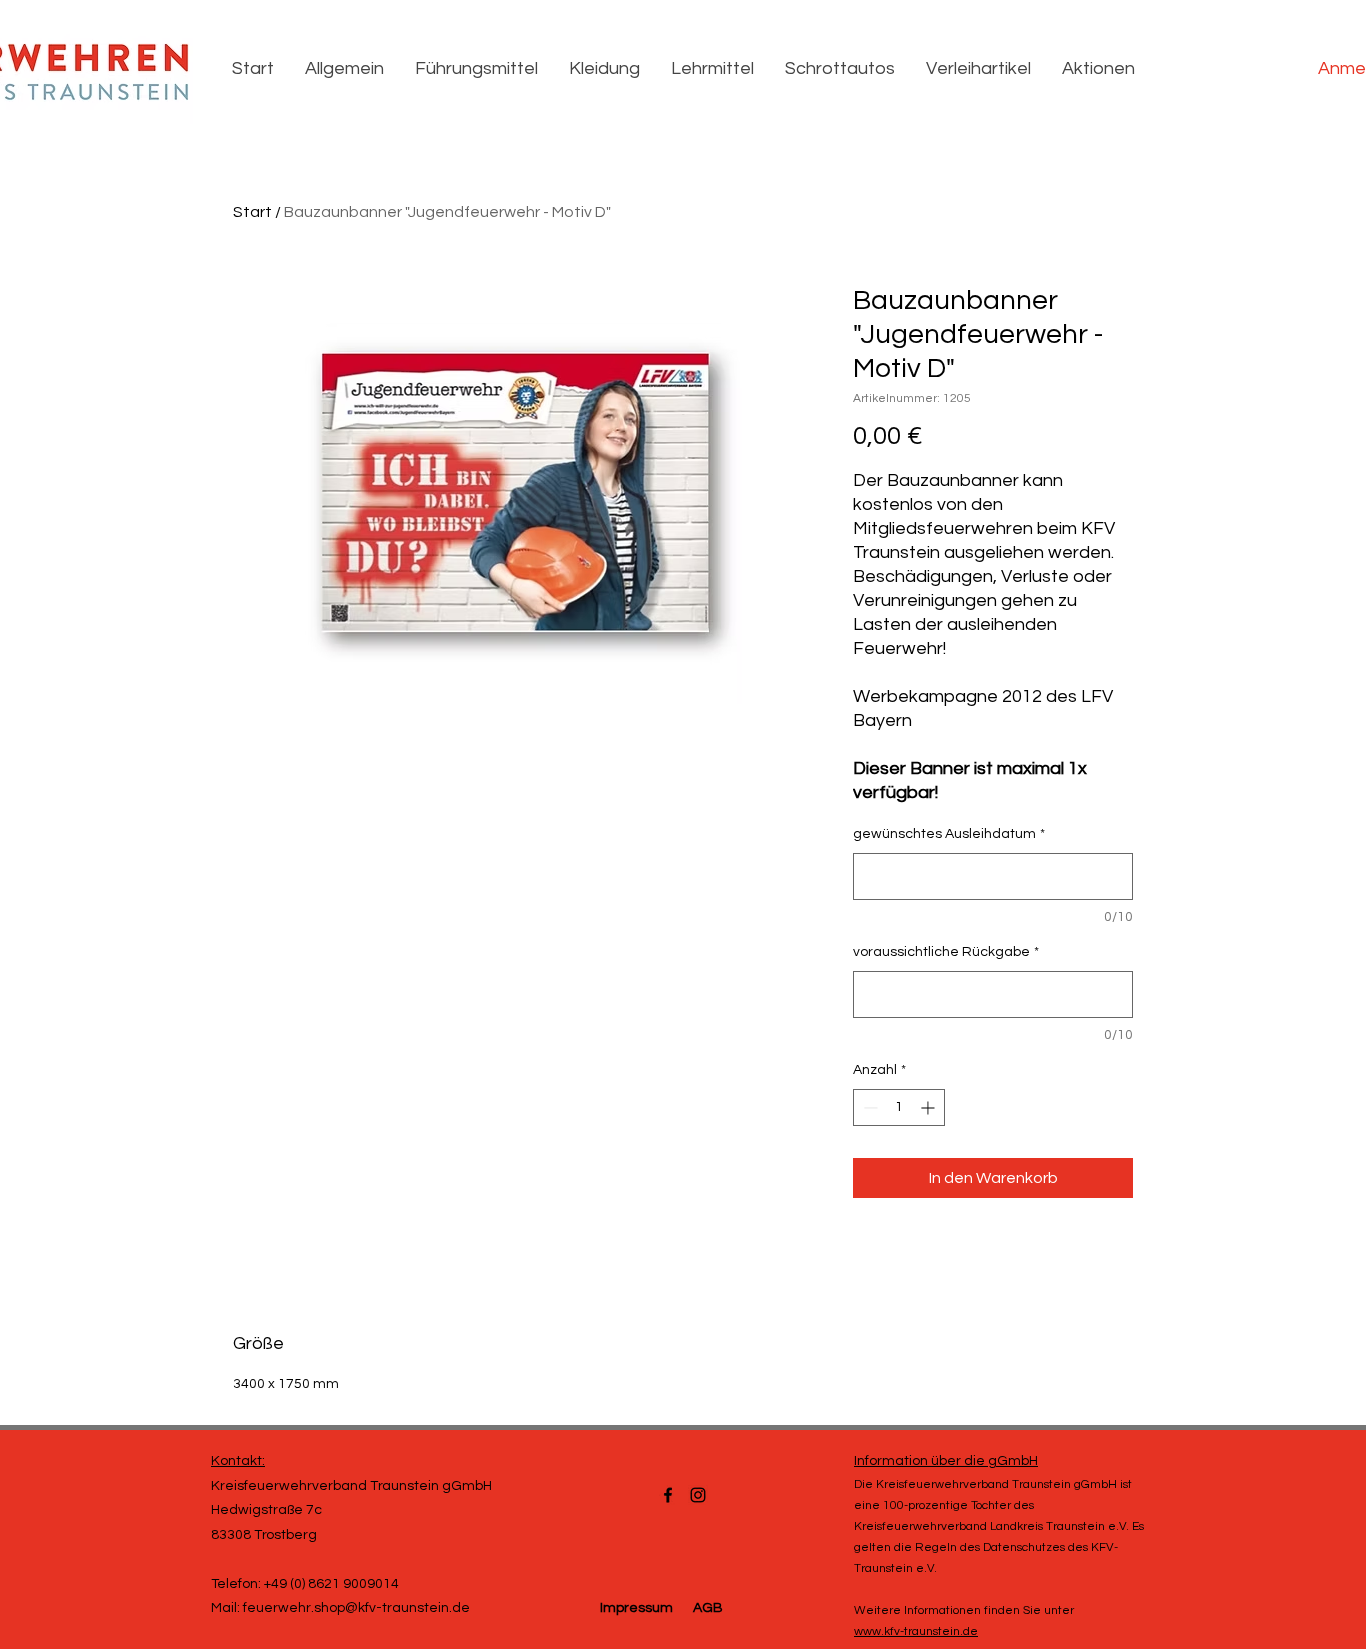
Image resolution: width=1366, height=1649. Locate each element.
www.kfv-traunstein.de (916, 1631)
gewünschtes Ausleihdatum (949, 834)
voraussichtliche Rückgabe (946, 952)
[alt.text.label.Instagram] (698, 1495)
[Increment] (929, 1107)
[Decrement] (868, 1107)
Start (252, 212)
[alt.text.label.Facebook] (668, 1495)
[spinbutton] (899, 1107)
